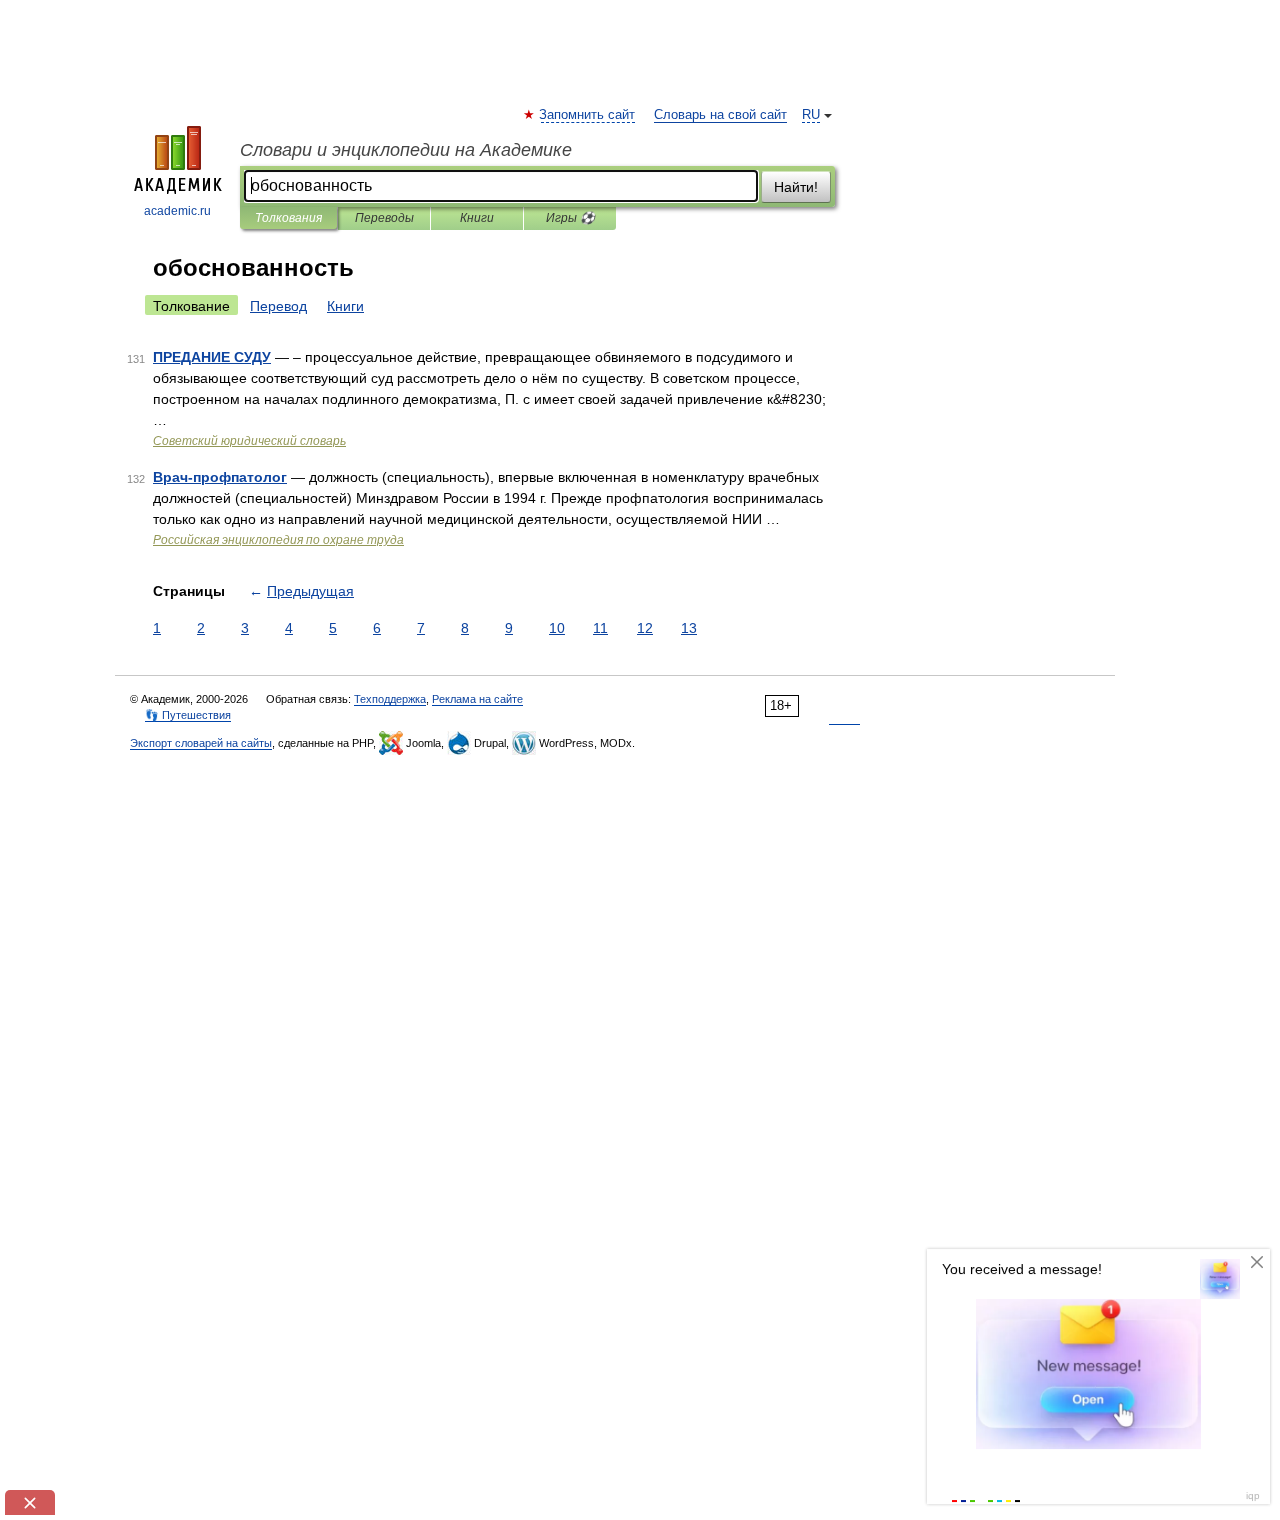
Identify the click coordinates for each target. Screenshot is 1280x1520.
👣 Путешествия (188, 715)
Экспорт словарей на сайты (201, 743)
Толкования (288, 218)
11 (600, 628)
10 (557, 628)
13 (689, 628)
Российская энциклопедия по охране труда (278, 540)
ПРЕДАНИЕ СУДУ (212, 357)
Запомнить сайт (588, 115)
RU (811, 115)
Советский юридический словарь (249, 441)
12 (645, 628)
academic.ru (177, 211)
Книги (477, 218)
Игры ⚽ (570, 218)
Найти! (796, 187)
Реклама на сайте (477, 699)
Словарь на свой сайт (720, 115)
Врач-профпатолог (220, 477)
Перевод (278, 306)
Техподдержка (390, 699)
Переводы (384, 218)
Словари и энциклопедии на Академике (406, 150)
